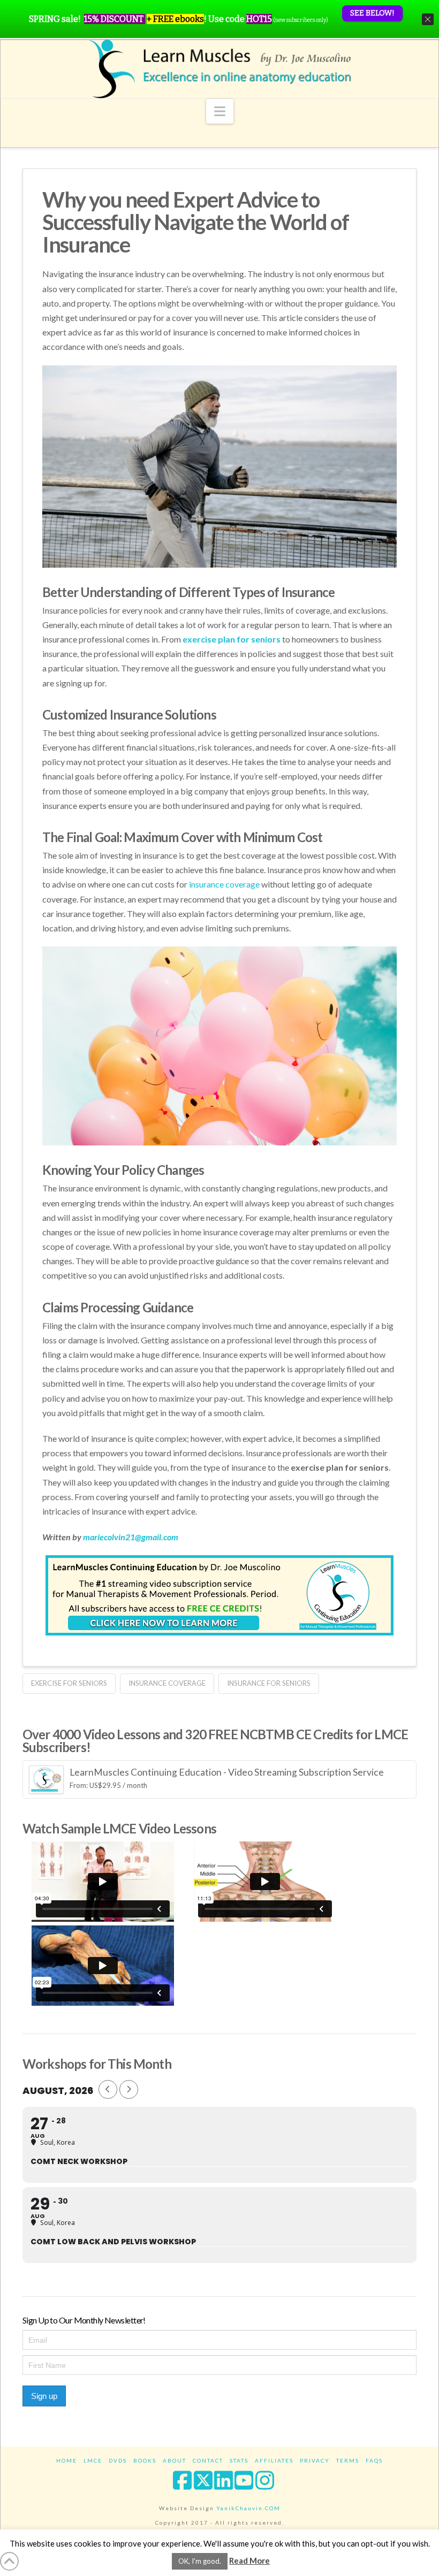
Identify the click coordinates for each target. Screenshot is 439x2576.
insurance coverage (167, 1683)
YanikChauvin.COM (248, 2508)
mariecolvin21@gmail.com (131, 1537)
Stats (239, 2460)
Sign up (44, 2396)
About (175, 2460)
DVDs (118, 2460)
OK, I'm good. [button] (200, 2561)
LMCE (93, 2460)
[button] (220, 111)
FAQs (374, 2460)
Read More (249, 2560)
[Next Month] (129, 2089)
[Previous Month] (108, 2089)
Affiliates (274, 2460)
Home (67, 2460)
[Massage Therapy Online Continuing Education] (219, 69)
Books (145, 2460)
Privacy (315, 2460)
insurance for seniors (269, 1683)
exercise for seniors (69, 1683)
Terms (348, 2460)
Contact (208, 2460)
